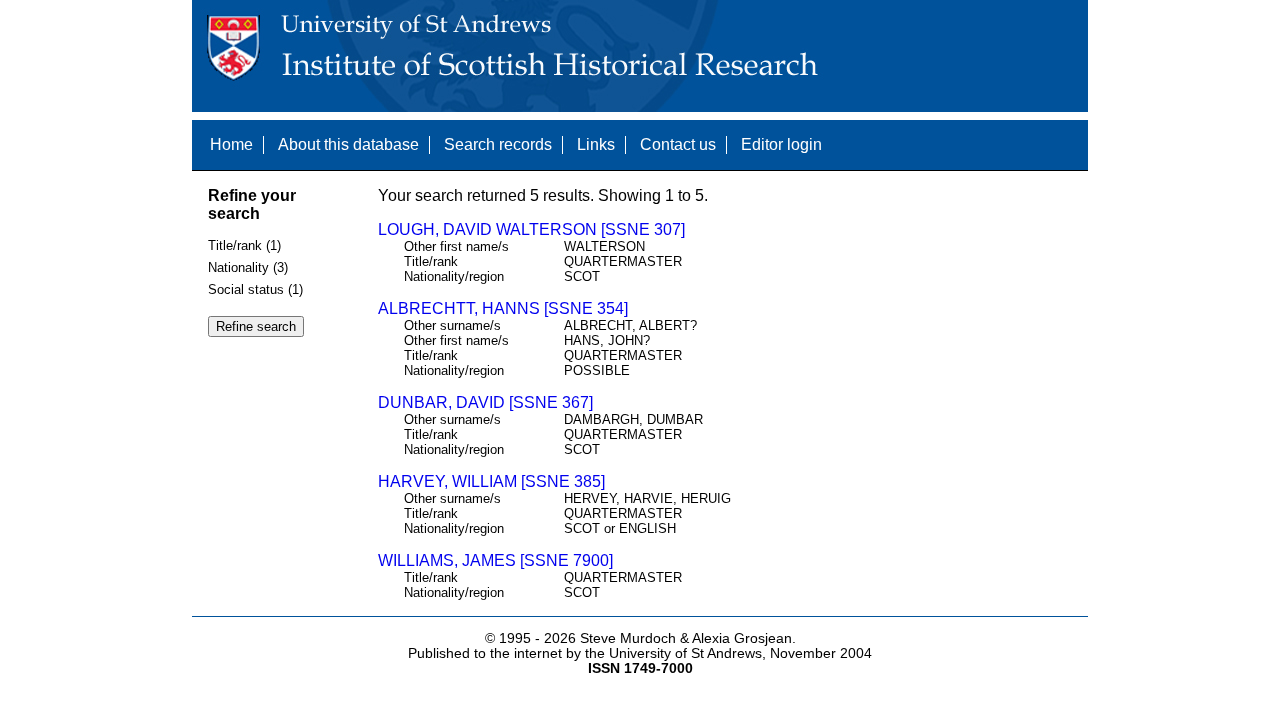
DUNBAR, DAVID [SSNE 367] (485, 402)
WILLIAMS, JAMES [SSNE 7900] (495, 560)
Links (596, 144)
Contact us (678, 144)
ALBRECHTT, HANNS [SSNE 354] (503, 308)
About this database (348, 144)
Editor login (781, 144)
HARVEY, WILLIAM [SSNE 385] (491, 481)
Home (231, 144)
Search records (498, 144)
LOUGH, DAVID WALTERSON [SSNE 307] (531, 229)
